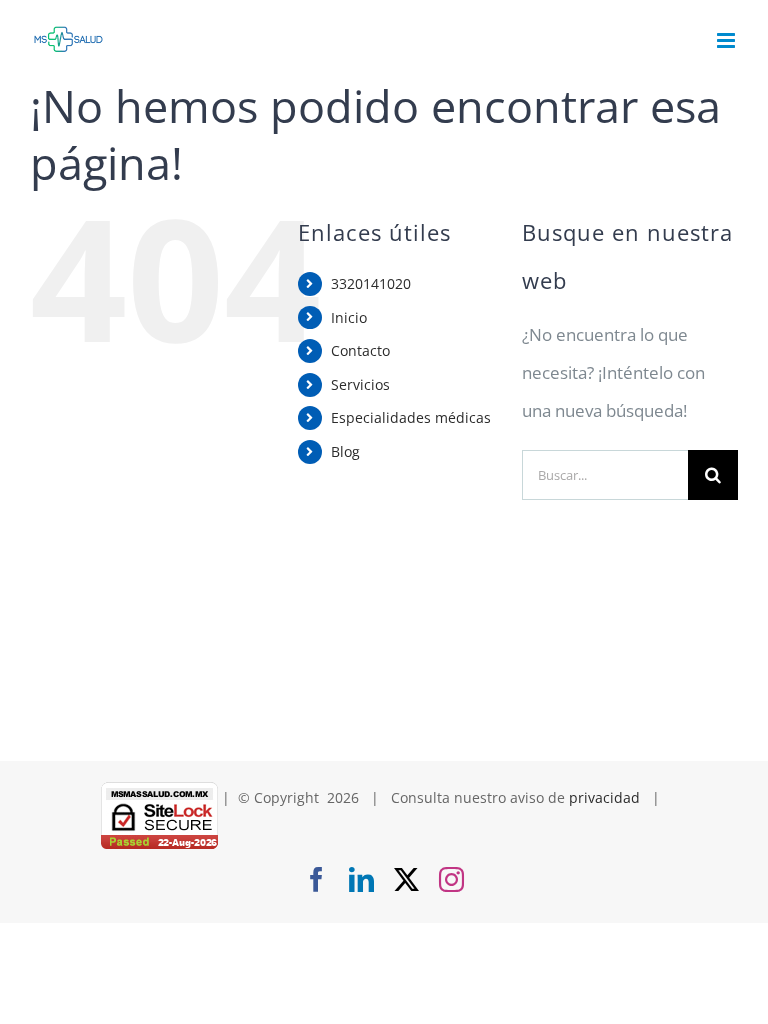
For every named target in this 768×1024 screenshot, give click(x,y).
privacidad (604, 797)
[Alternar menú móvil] (727, 40)
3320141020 (371, 283)
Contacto (360, 350)
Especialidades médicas (411, 417)
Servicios (360, 384)
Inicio (349, 317)
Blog (345, 451)
